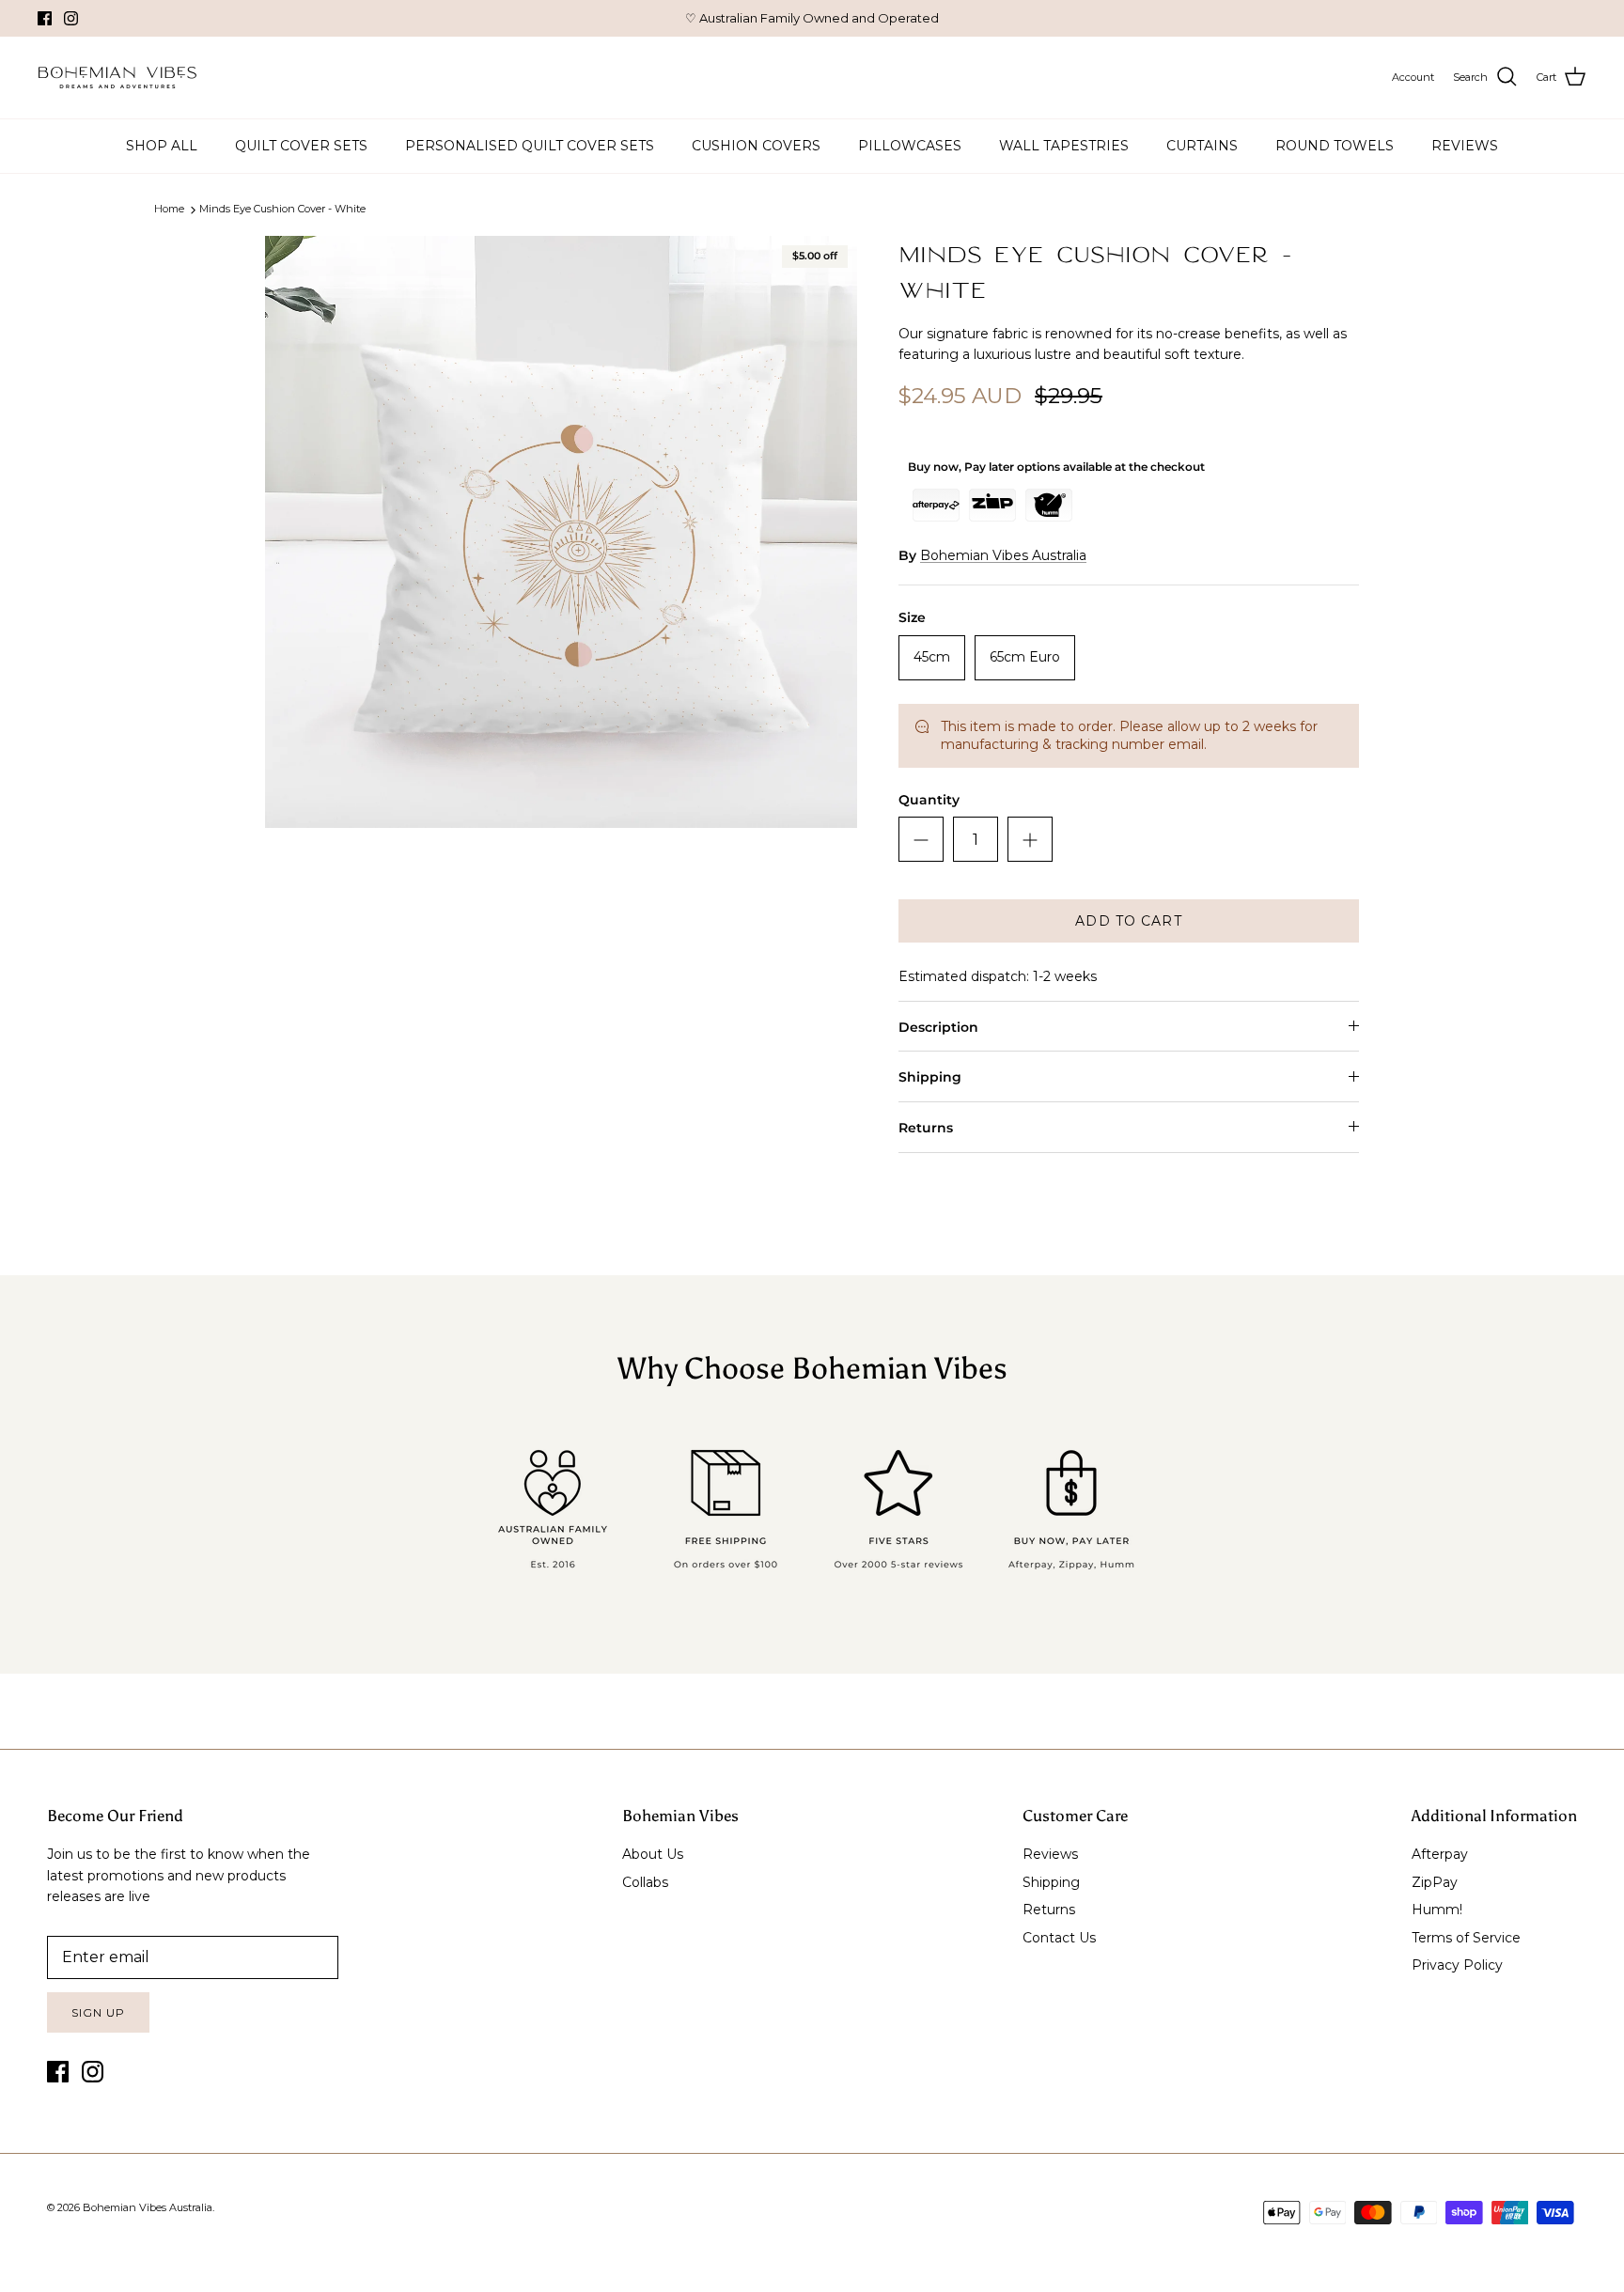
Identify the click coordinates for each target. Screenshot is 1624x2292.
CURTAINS (1202, 146)
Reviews (1050, 1854)
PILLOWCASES (910, 146)
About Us (653, 1854)
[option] (561, 532)
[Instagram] (71, 18)
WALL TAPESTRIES (1064, 146)
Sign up (98, 2012)
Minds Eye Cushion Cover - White (282, 210)
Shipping (930, 1077)
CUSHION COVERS (756, 146)
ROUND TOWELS (1335, 146)
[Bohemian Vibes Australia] (117, 78)
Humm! (1437, 1910)
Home (169, 210)
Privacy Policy (1457, 1965)
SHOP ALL (162, 146)
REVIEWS (1465, 146)
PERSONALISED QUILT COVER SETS (530, 146)
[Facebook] (45, 18)
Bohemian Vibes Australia (1003, 555)
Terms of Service (1466, 1938)
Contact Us (1059, 1938)
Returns (926, 1128)
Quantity (929, 800)
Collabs (645, 1882)
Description (938, 1027)
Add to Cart (1128, 921)
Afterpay (1440, 1854)
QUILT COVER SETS (301, 146)
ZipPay (1435, 1882)
